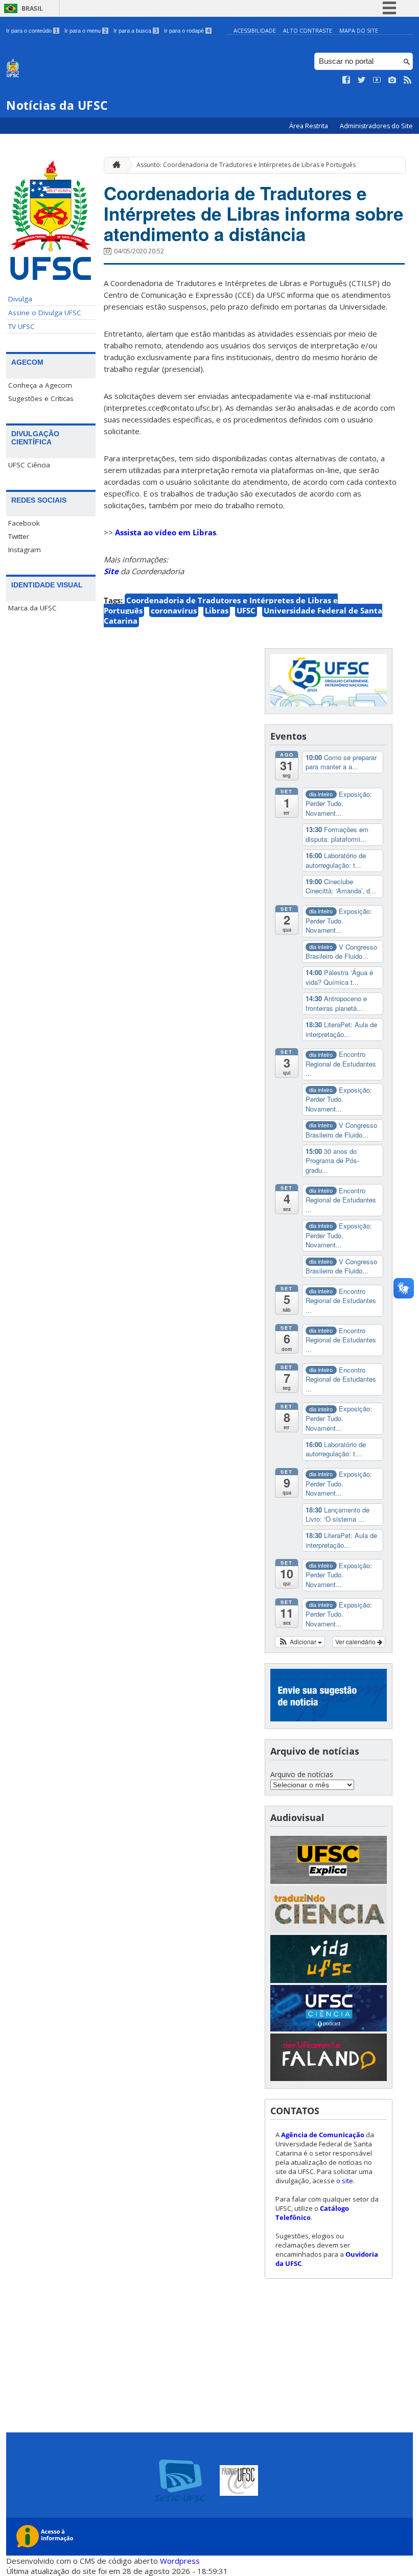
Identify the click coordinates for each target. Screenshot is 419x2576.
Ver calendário (356, 1641)
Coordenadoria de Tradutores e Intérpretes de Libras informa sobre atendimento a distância (253, 214)
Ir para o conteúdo (32, 31)
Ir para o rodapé (187, 31)
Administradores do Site (376, 126)
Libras (217, 610)
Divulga (20, 299)
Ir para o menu (86, 31)
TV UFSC (21, 326)
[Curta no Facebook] (346, 80)
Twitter (19, 536)
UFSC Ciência (29, 465)
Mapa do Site (359, 30)
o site (345, 2181)
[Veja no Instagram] (392, 80)
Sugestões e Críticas (41, 398)
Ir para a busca (135, 31)
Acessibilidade (255, 30)
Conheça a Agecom (40, 385)
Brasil (32, 8)
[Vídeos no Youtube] (377, 80)
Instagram (25, 550)
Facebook (24, 523)
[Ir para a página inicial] (114, 165)
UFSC (246, 610)
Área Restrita (309, 126)
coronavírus (174, 610)
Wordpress (180, 2561)
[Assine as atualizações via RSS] (408, 80)
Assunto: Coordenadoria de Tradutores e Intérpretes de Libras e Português (246, 165)
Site (111, 571)
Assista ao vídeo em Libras (166, 532)
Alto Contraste (308, 30)
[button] (300, 1642)
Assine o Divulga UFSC (45, 313)
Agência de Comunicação (323, 2135)
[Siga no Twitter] (362, 80)
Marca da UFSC (32, 608)
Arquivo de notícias (302, 1774)
